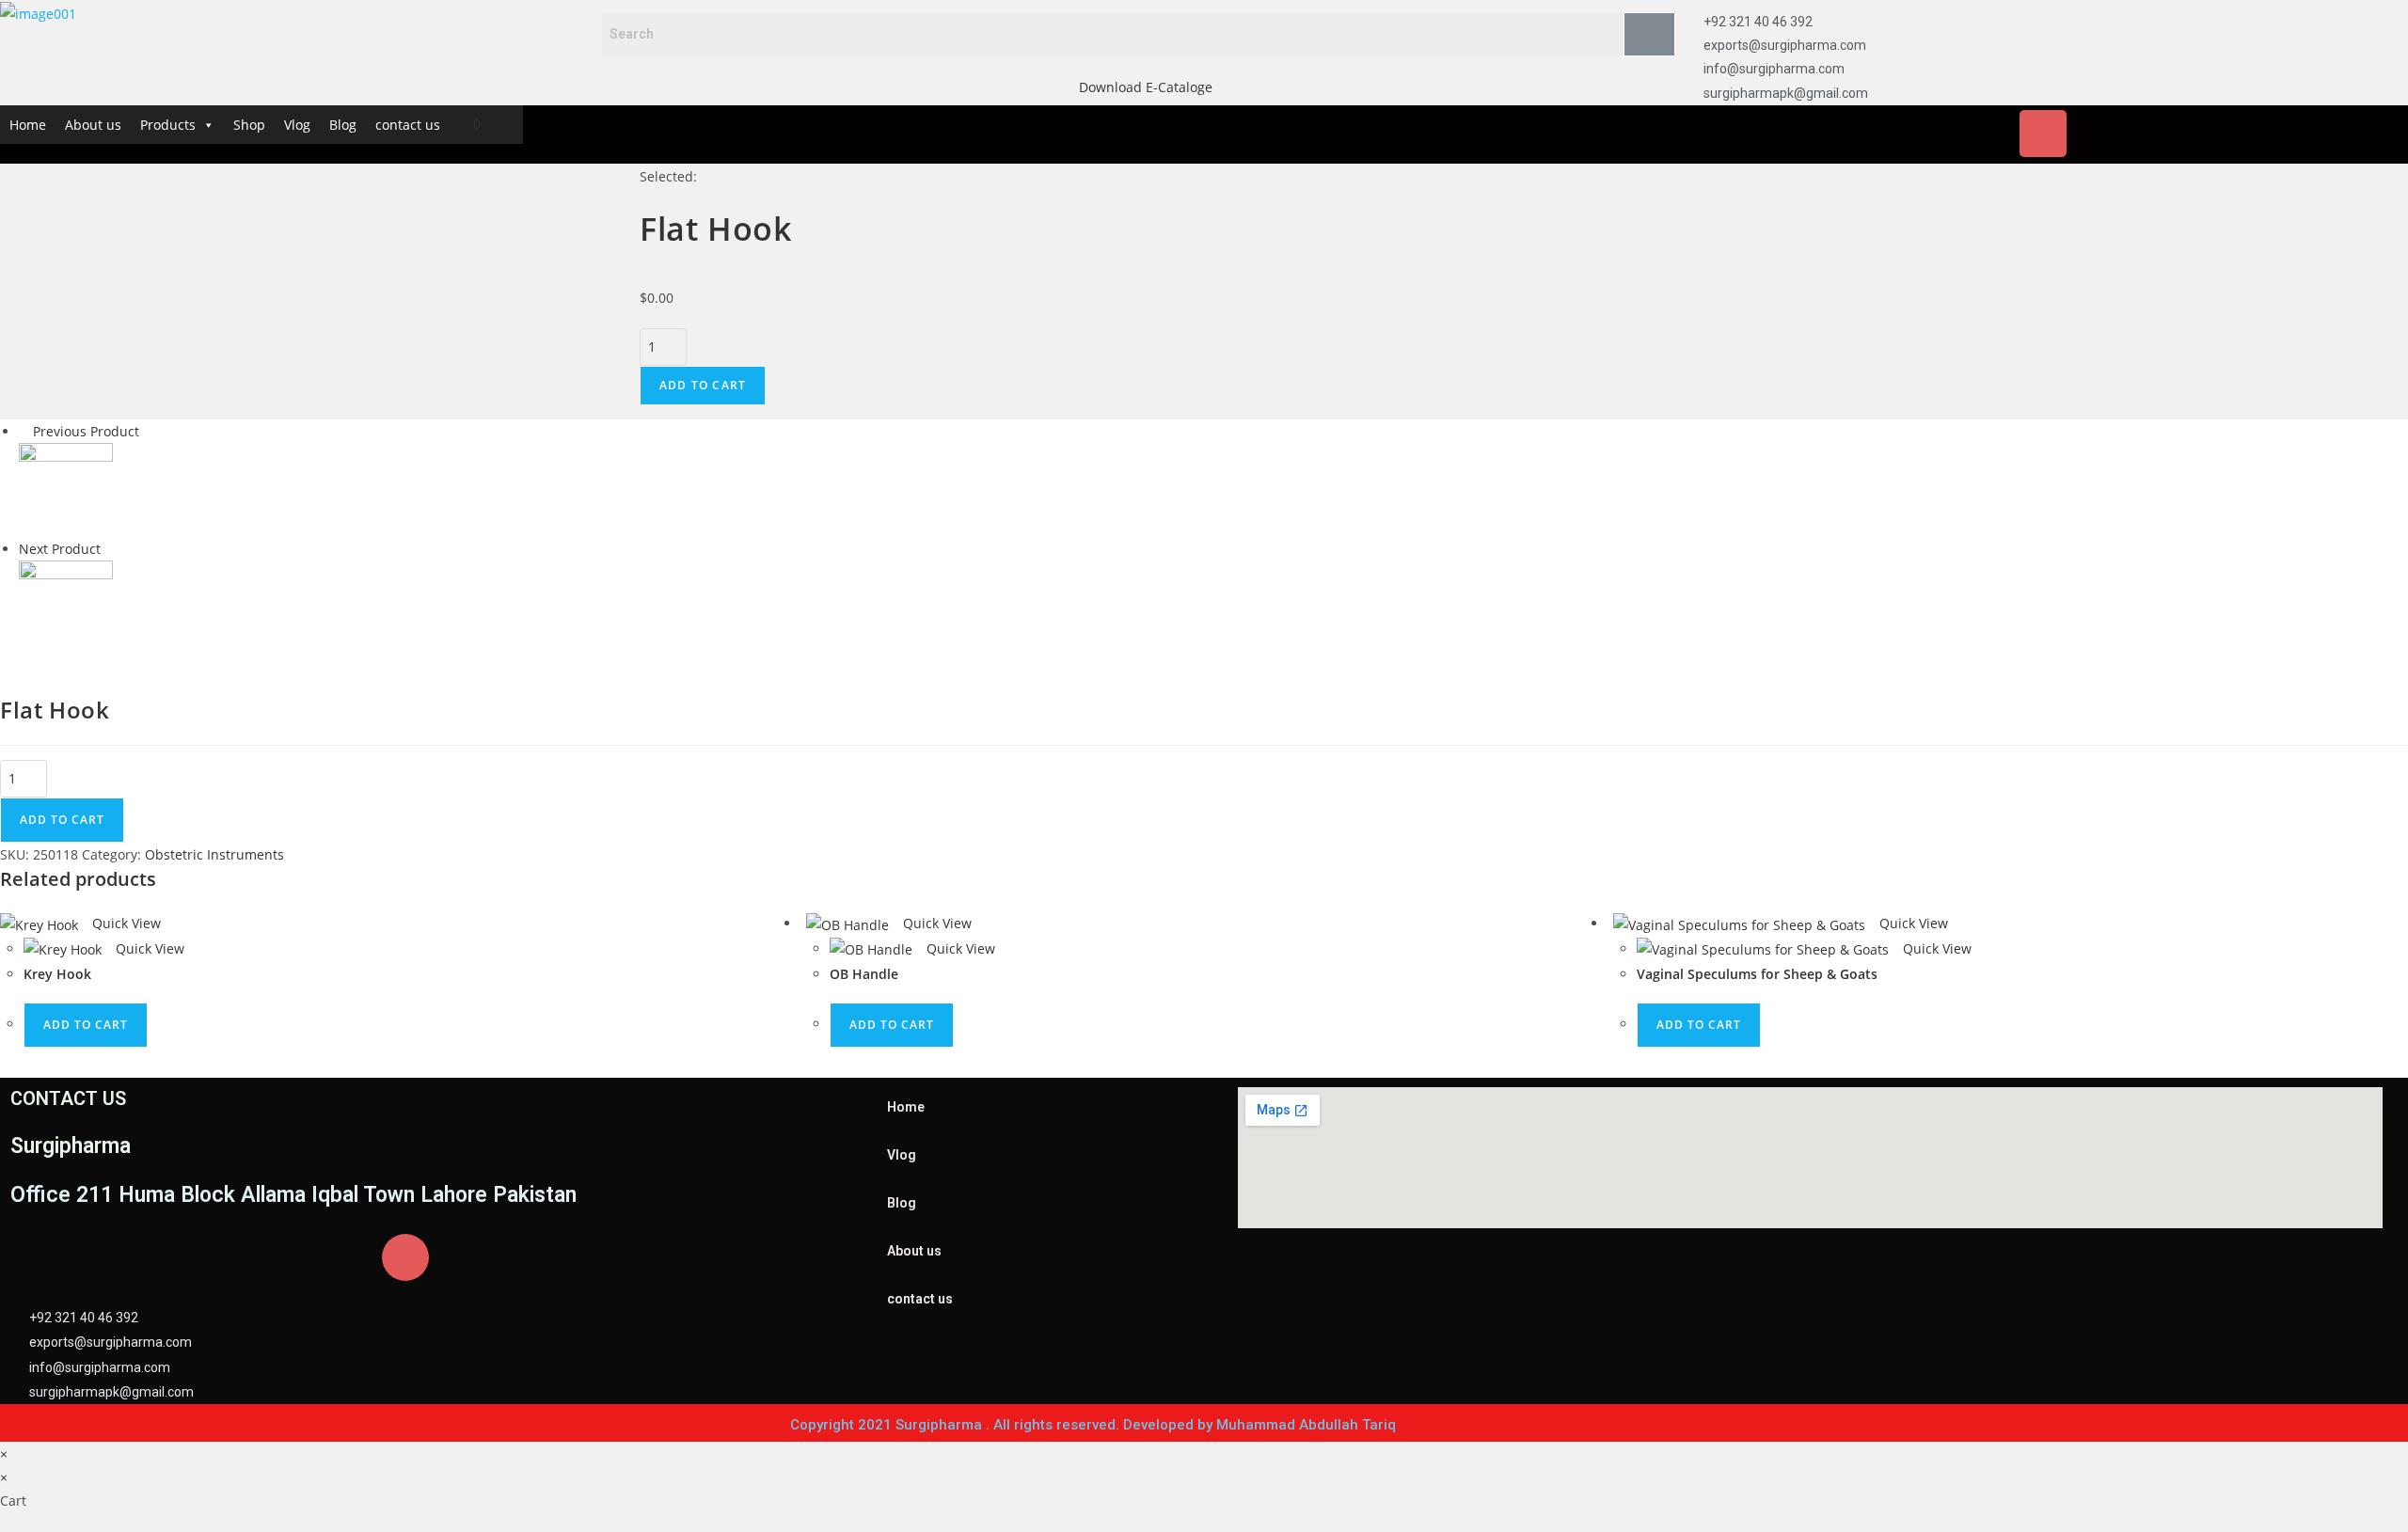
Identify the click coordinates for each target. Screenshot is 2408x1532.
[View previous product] (24, 431)
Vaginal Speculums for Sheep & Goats (1757, 974)
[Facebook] (1932, 134)
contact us (408, 125)
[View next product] (110, 549)
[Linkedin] (2099, 134)
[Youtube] (2154, 134)
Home (28, 125)
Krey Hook (57, 974)
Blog (343, 125)
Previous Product (86, 431)
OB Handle (864, 974)
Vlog (297, 125)
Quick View (125, 923)
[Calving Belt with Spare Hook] (66, 489)
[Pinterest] (2210, 134)
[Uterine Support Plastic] (66, 606)
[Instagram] (2043, 134)
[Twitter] (1988, 134)
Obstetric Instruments (214, 854)
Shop (249, 125)
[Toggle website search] (508, 124)
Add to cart (703, 385)
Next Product (60, 549)
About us (93, 125)
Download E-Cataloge (1146, 87)
